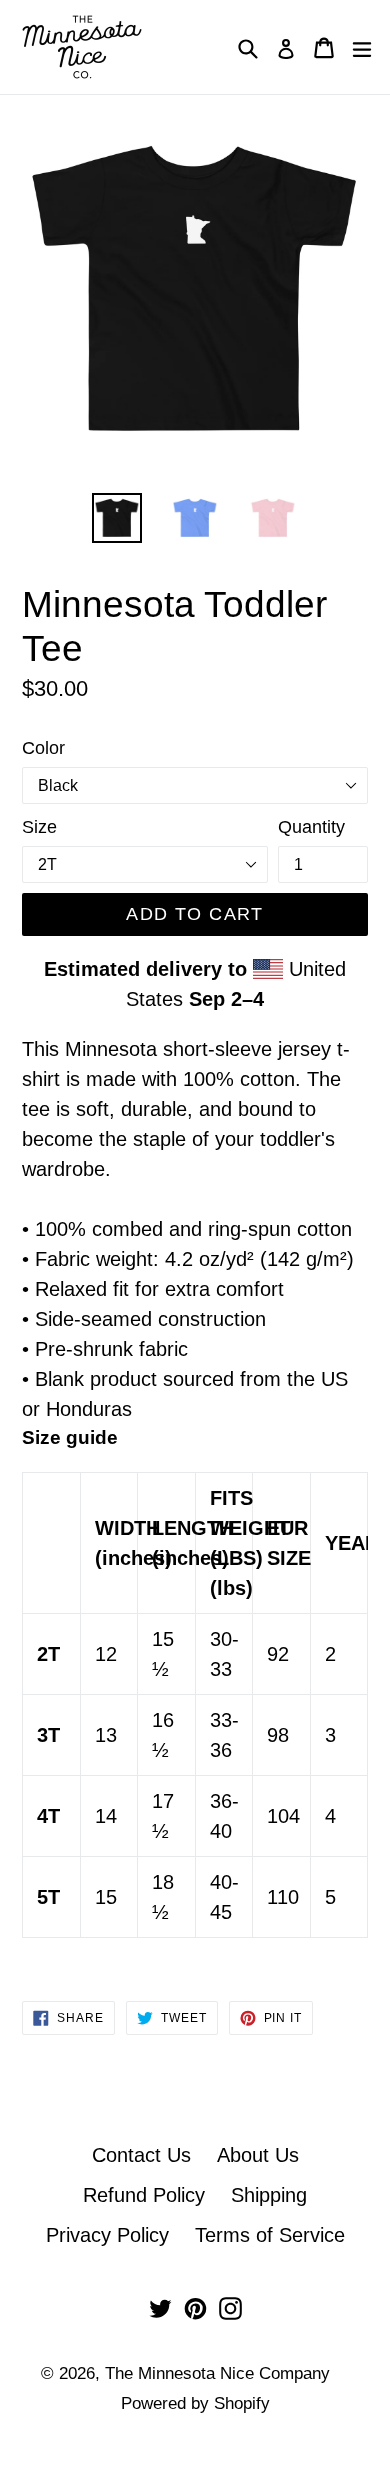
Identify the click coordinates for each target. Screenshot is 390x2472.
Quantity (311, 827)
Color (43, 748)
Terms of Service (270, 2235)
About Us (258, 2155)
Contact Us (141, 2155)
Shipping (269, 2195)
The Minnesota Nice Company (217, 2373)
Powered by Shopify (195, 2403)
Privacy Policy (107, 2235)
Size (39, 827)
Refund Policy (144, 2195)
